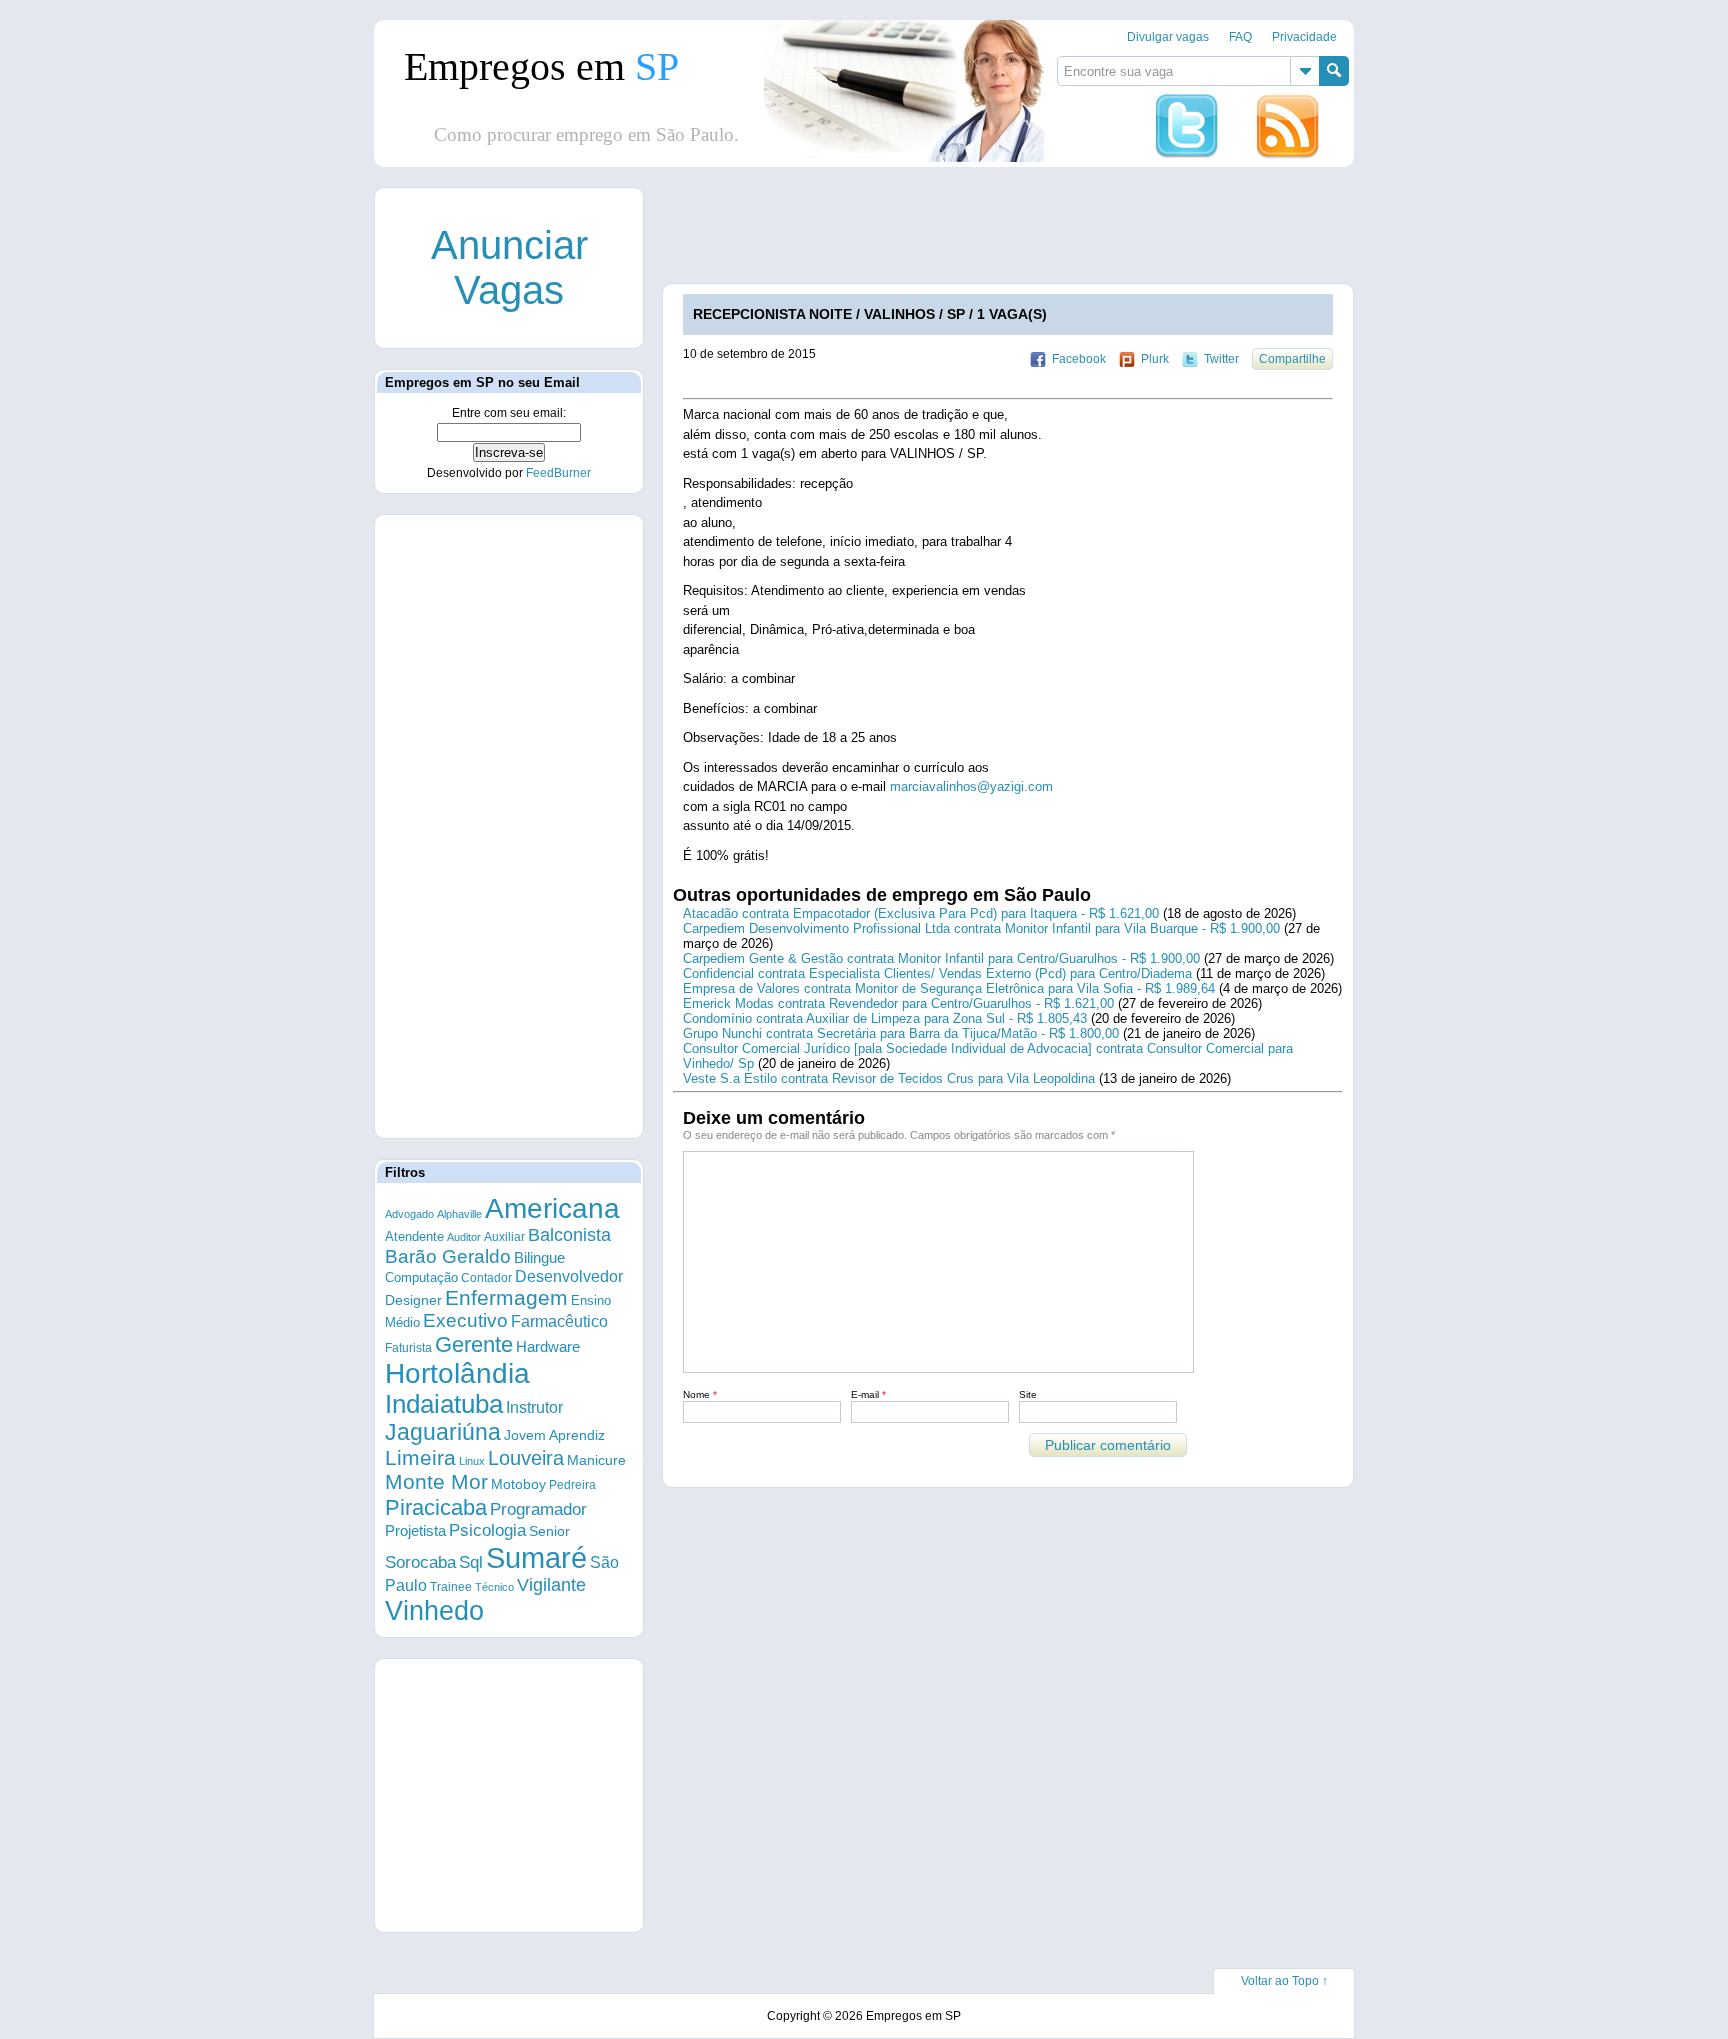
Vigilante (551, 1585)
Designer (413, 1300)
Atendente (414, 1236)
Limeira (420, 1457)
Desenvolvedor (569, 1276)
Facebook (1079, 359)
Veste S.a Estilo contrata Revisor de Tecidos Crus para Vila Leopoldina (889, 1078)
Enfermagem (506, 1297)
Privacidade (1304, 37)
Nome (700, 1394)
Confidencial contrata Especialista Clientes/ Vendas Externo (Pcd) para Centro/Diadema (937, 973)
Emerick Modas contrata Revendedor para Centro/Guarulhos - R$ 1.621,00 (898, 1003)
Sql (471, 1562)
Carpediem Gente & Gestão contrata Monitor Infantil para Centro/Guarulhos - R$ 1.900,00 (941, 958)
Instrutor (534, 1407)
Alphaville (459, 1214)
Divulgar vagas (1168, 37)
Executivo (465, 1320)
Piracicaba (436, 1507)
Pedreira (572, 1485)
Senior (549, 1531)
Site (1028, 1394)
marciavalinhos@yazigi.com (971, 786)
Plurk (1155, 359)
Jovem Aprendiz (554, 1435)
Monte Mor (436, 1482)
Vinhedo (434, 1611)
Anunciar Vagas (509, 267)
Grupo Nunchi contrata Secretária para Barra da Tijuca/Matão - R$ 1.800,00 (901, 1033)
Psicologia (487, 1530)
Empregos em (541, 66)
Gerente (474, 1344)
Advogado (409, 1214)
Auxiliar (504, 1237)
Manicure (596, 1460)
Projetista (415, 1530)
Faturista (408, 1347)
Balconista (569, 1235)
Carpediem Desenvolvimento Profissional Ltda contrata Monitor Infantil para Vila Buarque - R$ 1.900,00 (981, 928)
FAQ (1240, 37)
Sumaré (536, 1557)
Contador (486, 1278)
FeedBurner (558, 473)
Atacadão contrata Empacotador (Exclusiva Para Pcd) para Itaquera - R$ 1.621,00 (921, 913)
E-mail (868, 1394)
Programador (538, 1509)
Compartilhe (1292, 359)
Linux (472, 1461)
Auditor (464, 1237)
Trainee (451, 1586)
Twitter (1221, 359)
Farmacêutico (559, 1321)
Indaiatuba (444, 1404)
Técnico (494, 1587)
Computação (421, 1277)
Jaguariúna (443, 1432)
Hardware (548, 1347)
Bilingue (539, 1257)
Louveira (526, 1458)
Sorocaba (420, 1562)
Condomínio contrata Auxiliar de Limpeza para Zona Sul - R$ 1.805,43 (885, 1018)
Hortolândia (457, 1373)
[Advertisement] (1027, 233)
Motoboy (518, 1484)
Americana (552, 1208)
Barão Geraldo (448, 1256)
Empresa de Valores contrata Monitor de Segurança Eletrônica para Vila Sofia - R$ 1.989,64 (949, 988)
